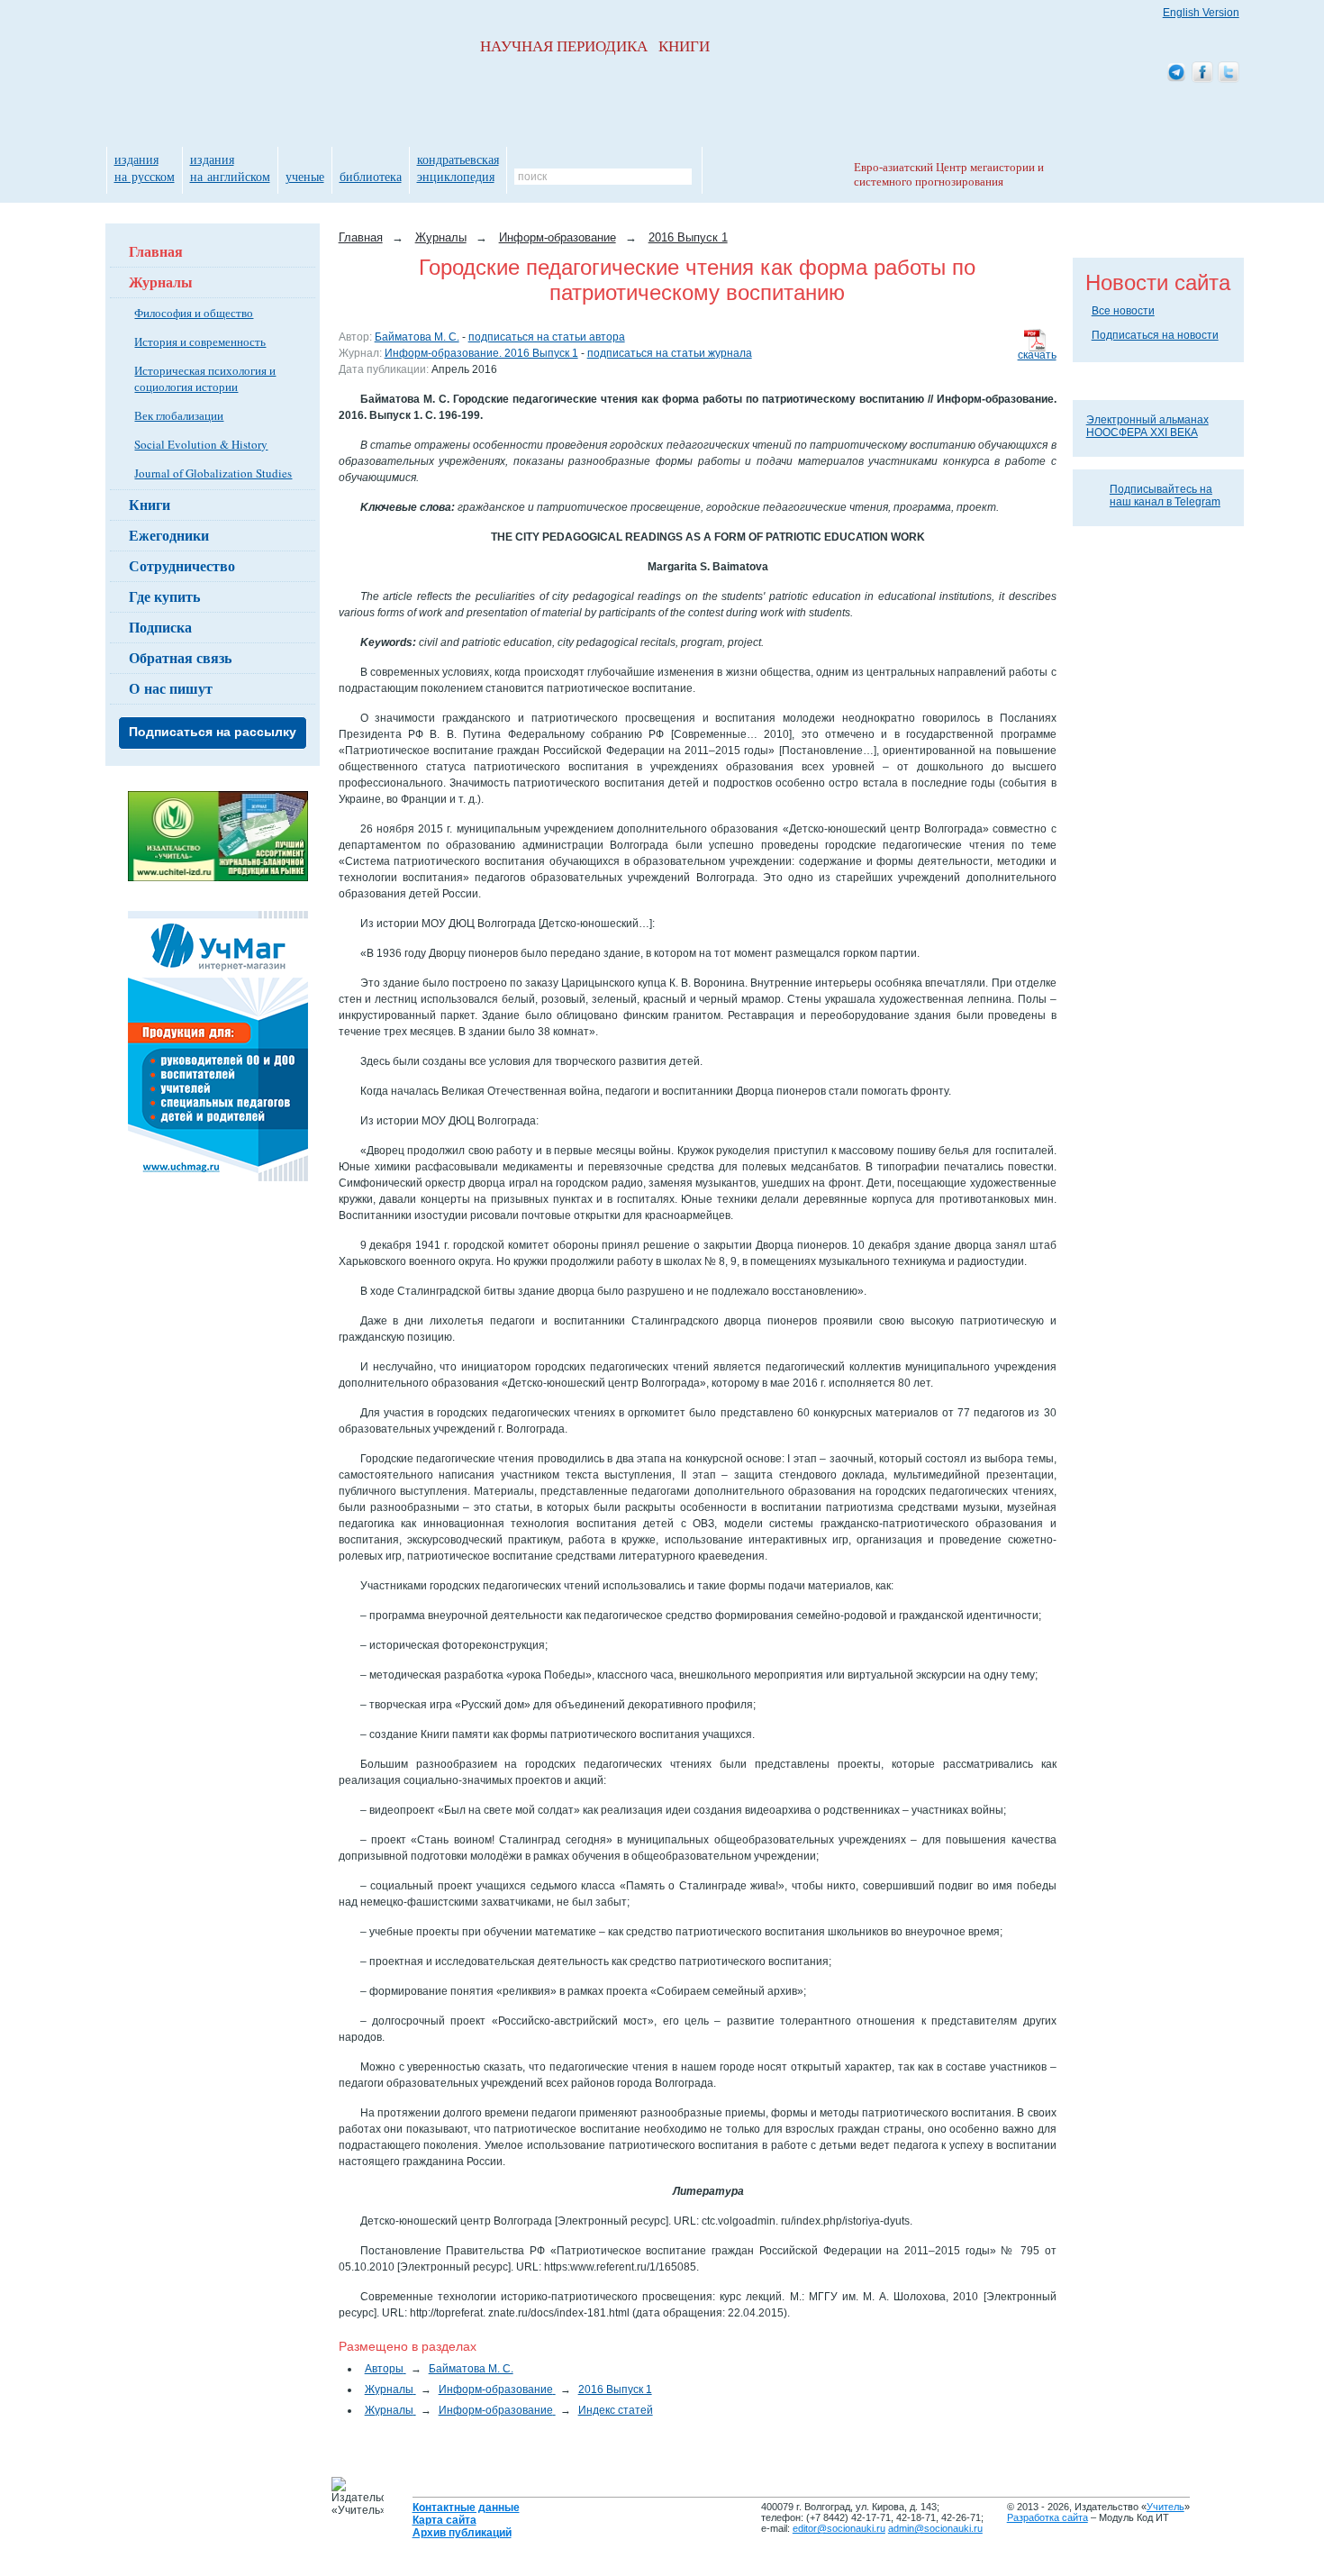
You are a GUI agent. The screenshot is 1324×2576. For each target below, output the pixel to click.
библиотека (371, 176)
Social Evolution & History (201, 444)
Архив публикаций (462, 2533)
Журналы (161, 282)
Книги (150, 504)
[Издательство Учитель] (218, 878)
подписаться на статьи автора (547, 337)
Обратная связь (180, 657)
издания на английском (230, 168)
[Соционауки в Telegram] (1176, 73)
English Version (1201, 13)
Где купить (164, 596)
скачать (1037, 355)
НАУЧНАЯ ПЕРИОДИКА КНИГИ (595, 46)
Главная (156, 251)
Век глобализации (179, 415)
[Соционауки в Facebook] (1202, 73)
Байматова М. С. (417, 337)
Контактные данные (466, 2508)
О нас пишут (171, 688)
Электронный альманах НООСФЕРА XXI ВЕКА (1147, 426)
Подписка (160, 627)
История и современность (200, 341)
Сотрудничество (182, 565)
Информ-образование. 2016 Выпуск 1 (481, 353)
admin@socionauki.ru (935, 2528)
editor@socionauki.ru (839, 2528)
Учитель (1165, 2507)
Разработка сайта (1047, 2517)
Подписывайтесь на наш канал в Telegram (1165, 496)
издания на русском (145, 168)
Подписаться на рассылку (213, 732)
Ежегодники (169, 535)
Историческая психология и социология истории (205, 378)
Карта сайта (444, 2520)
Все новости (1123, 311)
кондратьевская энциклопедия (458, 168)
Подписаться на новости (1155, 335)
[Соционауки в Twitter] (1229, 73)
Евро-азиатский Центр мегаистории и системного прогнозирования (949, 174)
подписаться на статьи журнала (670, 353)
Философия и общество (194, 313)
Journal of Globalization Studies (213, 473)
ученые (305, 176)
